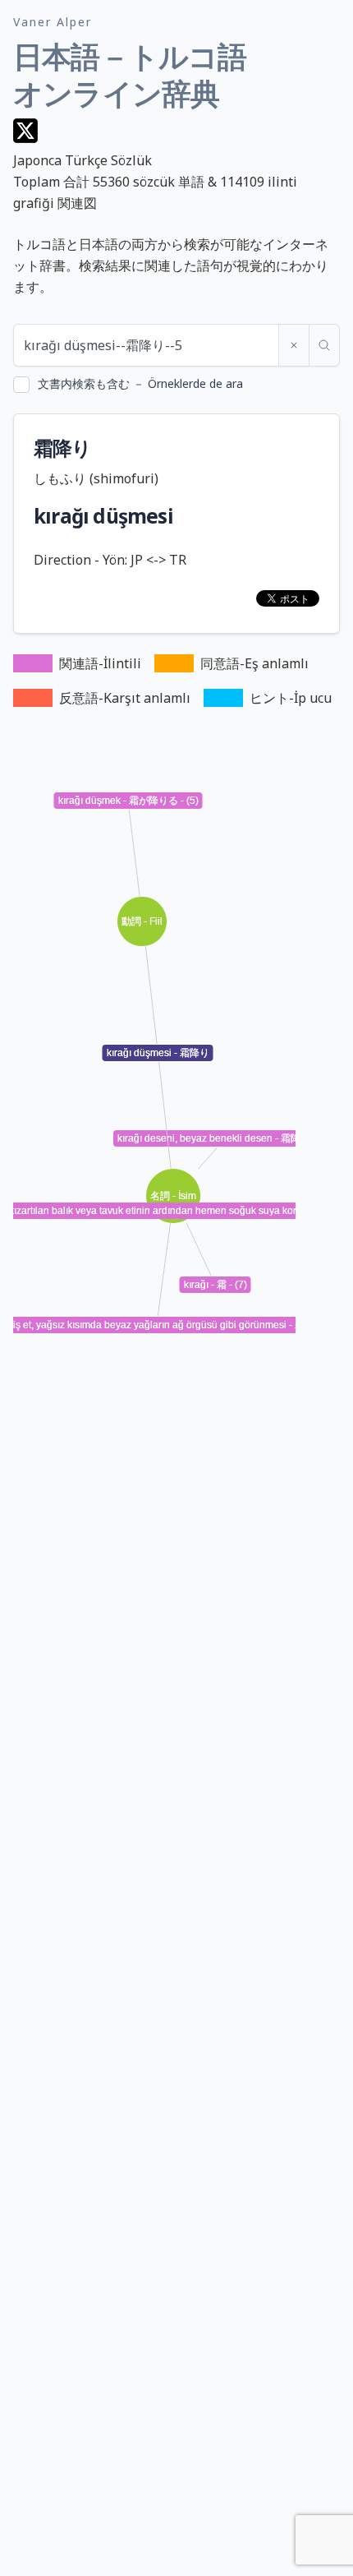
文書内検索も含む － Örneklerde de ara (140, 383)
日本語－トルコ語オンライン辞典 (130, 75)
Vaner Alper (53, 22)
